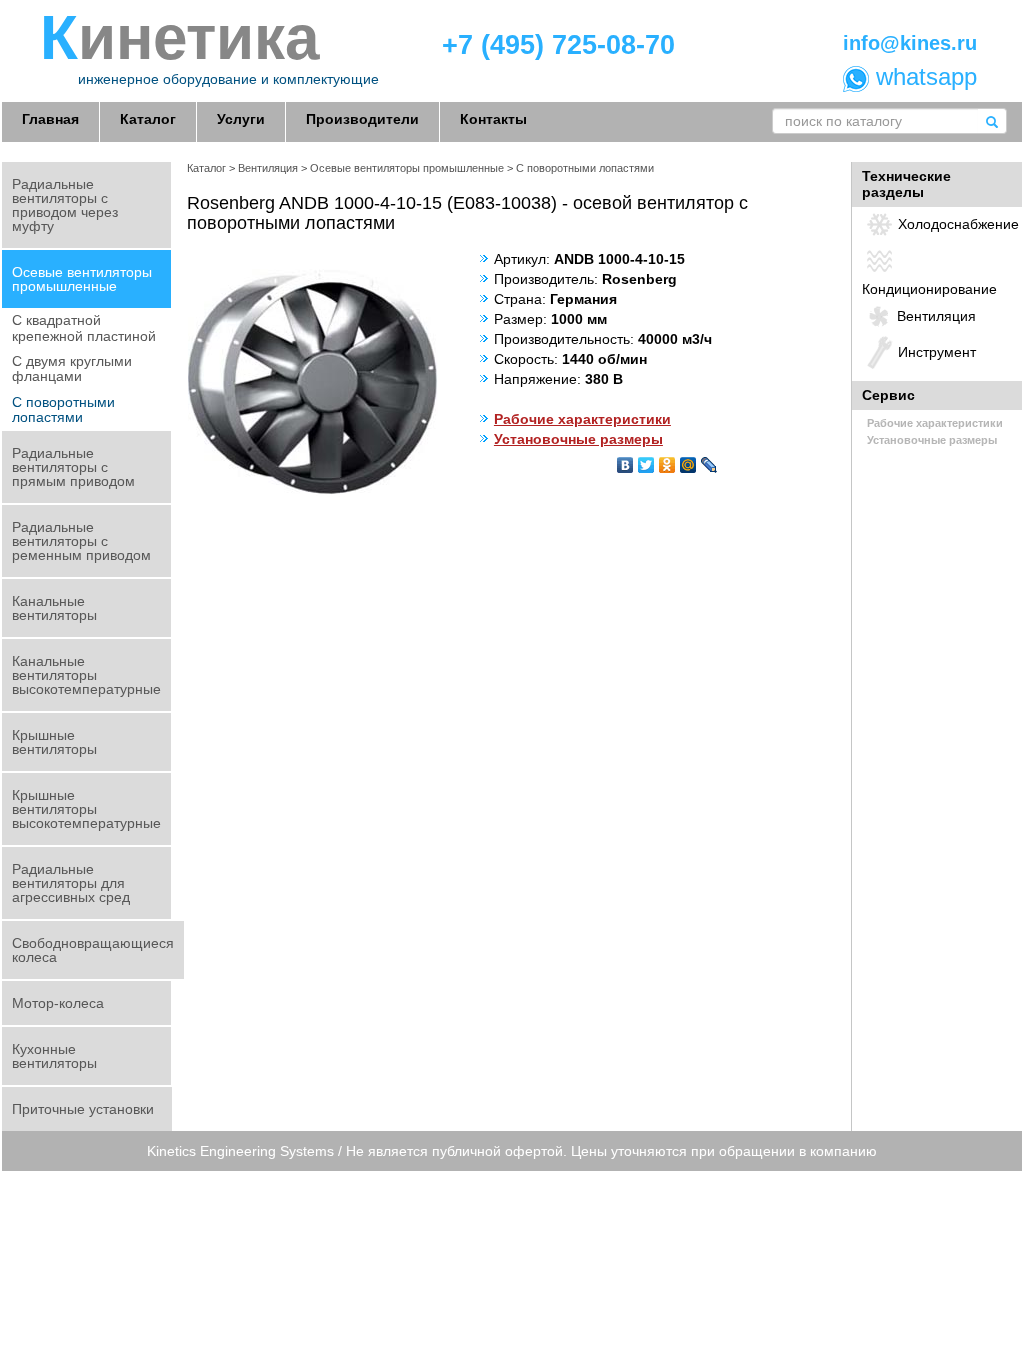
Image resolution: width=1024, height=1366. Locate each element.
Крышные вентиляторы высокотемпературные (86, 809)
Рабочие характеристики (582, 419)
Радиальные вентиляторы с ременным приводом (81, 541)
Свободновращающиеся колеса (93, 950)
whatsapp (923, 77)
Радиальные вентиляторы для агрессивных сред (71, 883)
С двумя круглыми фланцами (72, 368)
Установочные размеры (578, 439)
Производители (362, 119)
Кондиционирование (929, 289)
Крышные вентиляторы (54, 742)
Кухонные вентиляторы (54, 1056)
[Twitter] (646, 460)
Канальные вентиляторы (54, 608)
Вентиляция (268, 168)
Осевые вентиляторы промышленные (82, 279)
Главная (50, 119)
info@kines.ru (910, 43)
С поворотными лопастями (63, 409)
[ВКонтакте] (625, 460)
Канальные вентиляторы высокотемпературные (86, 675)
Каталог (148, 119)
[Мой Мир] (688, 460)
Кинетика (179, 38)
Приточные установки (83, 1109)
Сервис (888, 395)
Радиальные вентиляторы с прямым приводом (73, 467)
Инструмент (937, 352)
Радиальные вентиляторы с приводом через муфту (65, 205)
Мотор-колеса (58, 1003)
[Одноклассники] (667, 460)
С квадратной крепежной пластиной (84, 327)
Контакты (493, 119)
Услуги (241, 119)
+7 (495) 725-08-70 (558, 45)
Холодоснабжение (958, 224)
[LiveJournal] (709, 460)
